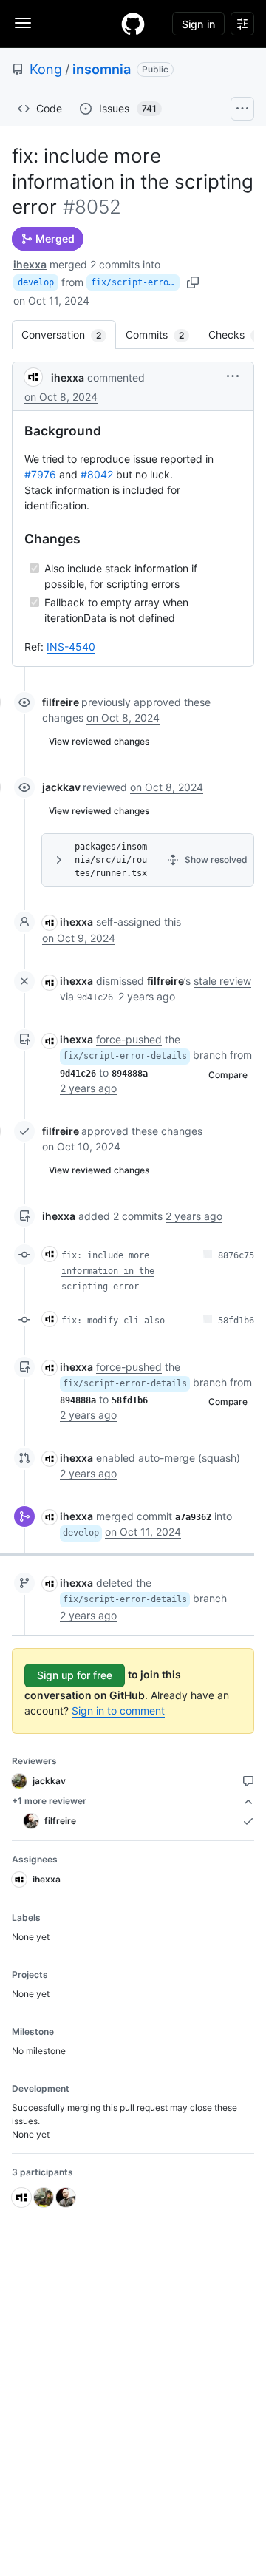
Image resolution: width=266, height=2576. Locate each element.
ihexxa (30, 264)
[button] (233, 376)
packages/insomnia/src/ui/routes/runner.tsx (111, 860)
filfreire (61, 702)
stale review (222, 981)
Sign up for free (75, 1675)
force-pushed (129, 1039)
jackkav (61, 787)
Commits (162, 335)
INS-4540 (71, 647)
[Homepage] (133, 24)
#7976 (40, 474)
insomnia (102, 69)
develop (36, 282)
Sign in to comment (118, 1711)
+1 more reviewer (49, 1801)
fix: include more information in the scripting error (108, 1271)
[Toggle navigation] (23, 23)
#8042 (97, 474)
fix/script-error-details (135, 282)
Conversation (69, 335)
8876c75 (236, 1255)
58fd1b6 (236, 1321)
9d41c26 (95, 997)
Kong (46, 69)
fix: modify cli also (113, 1321)
